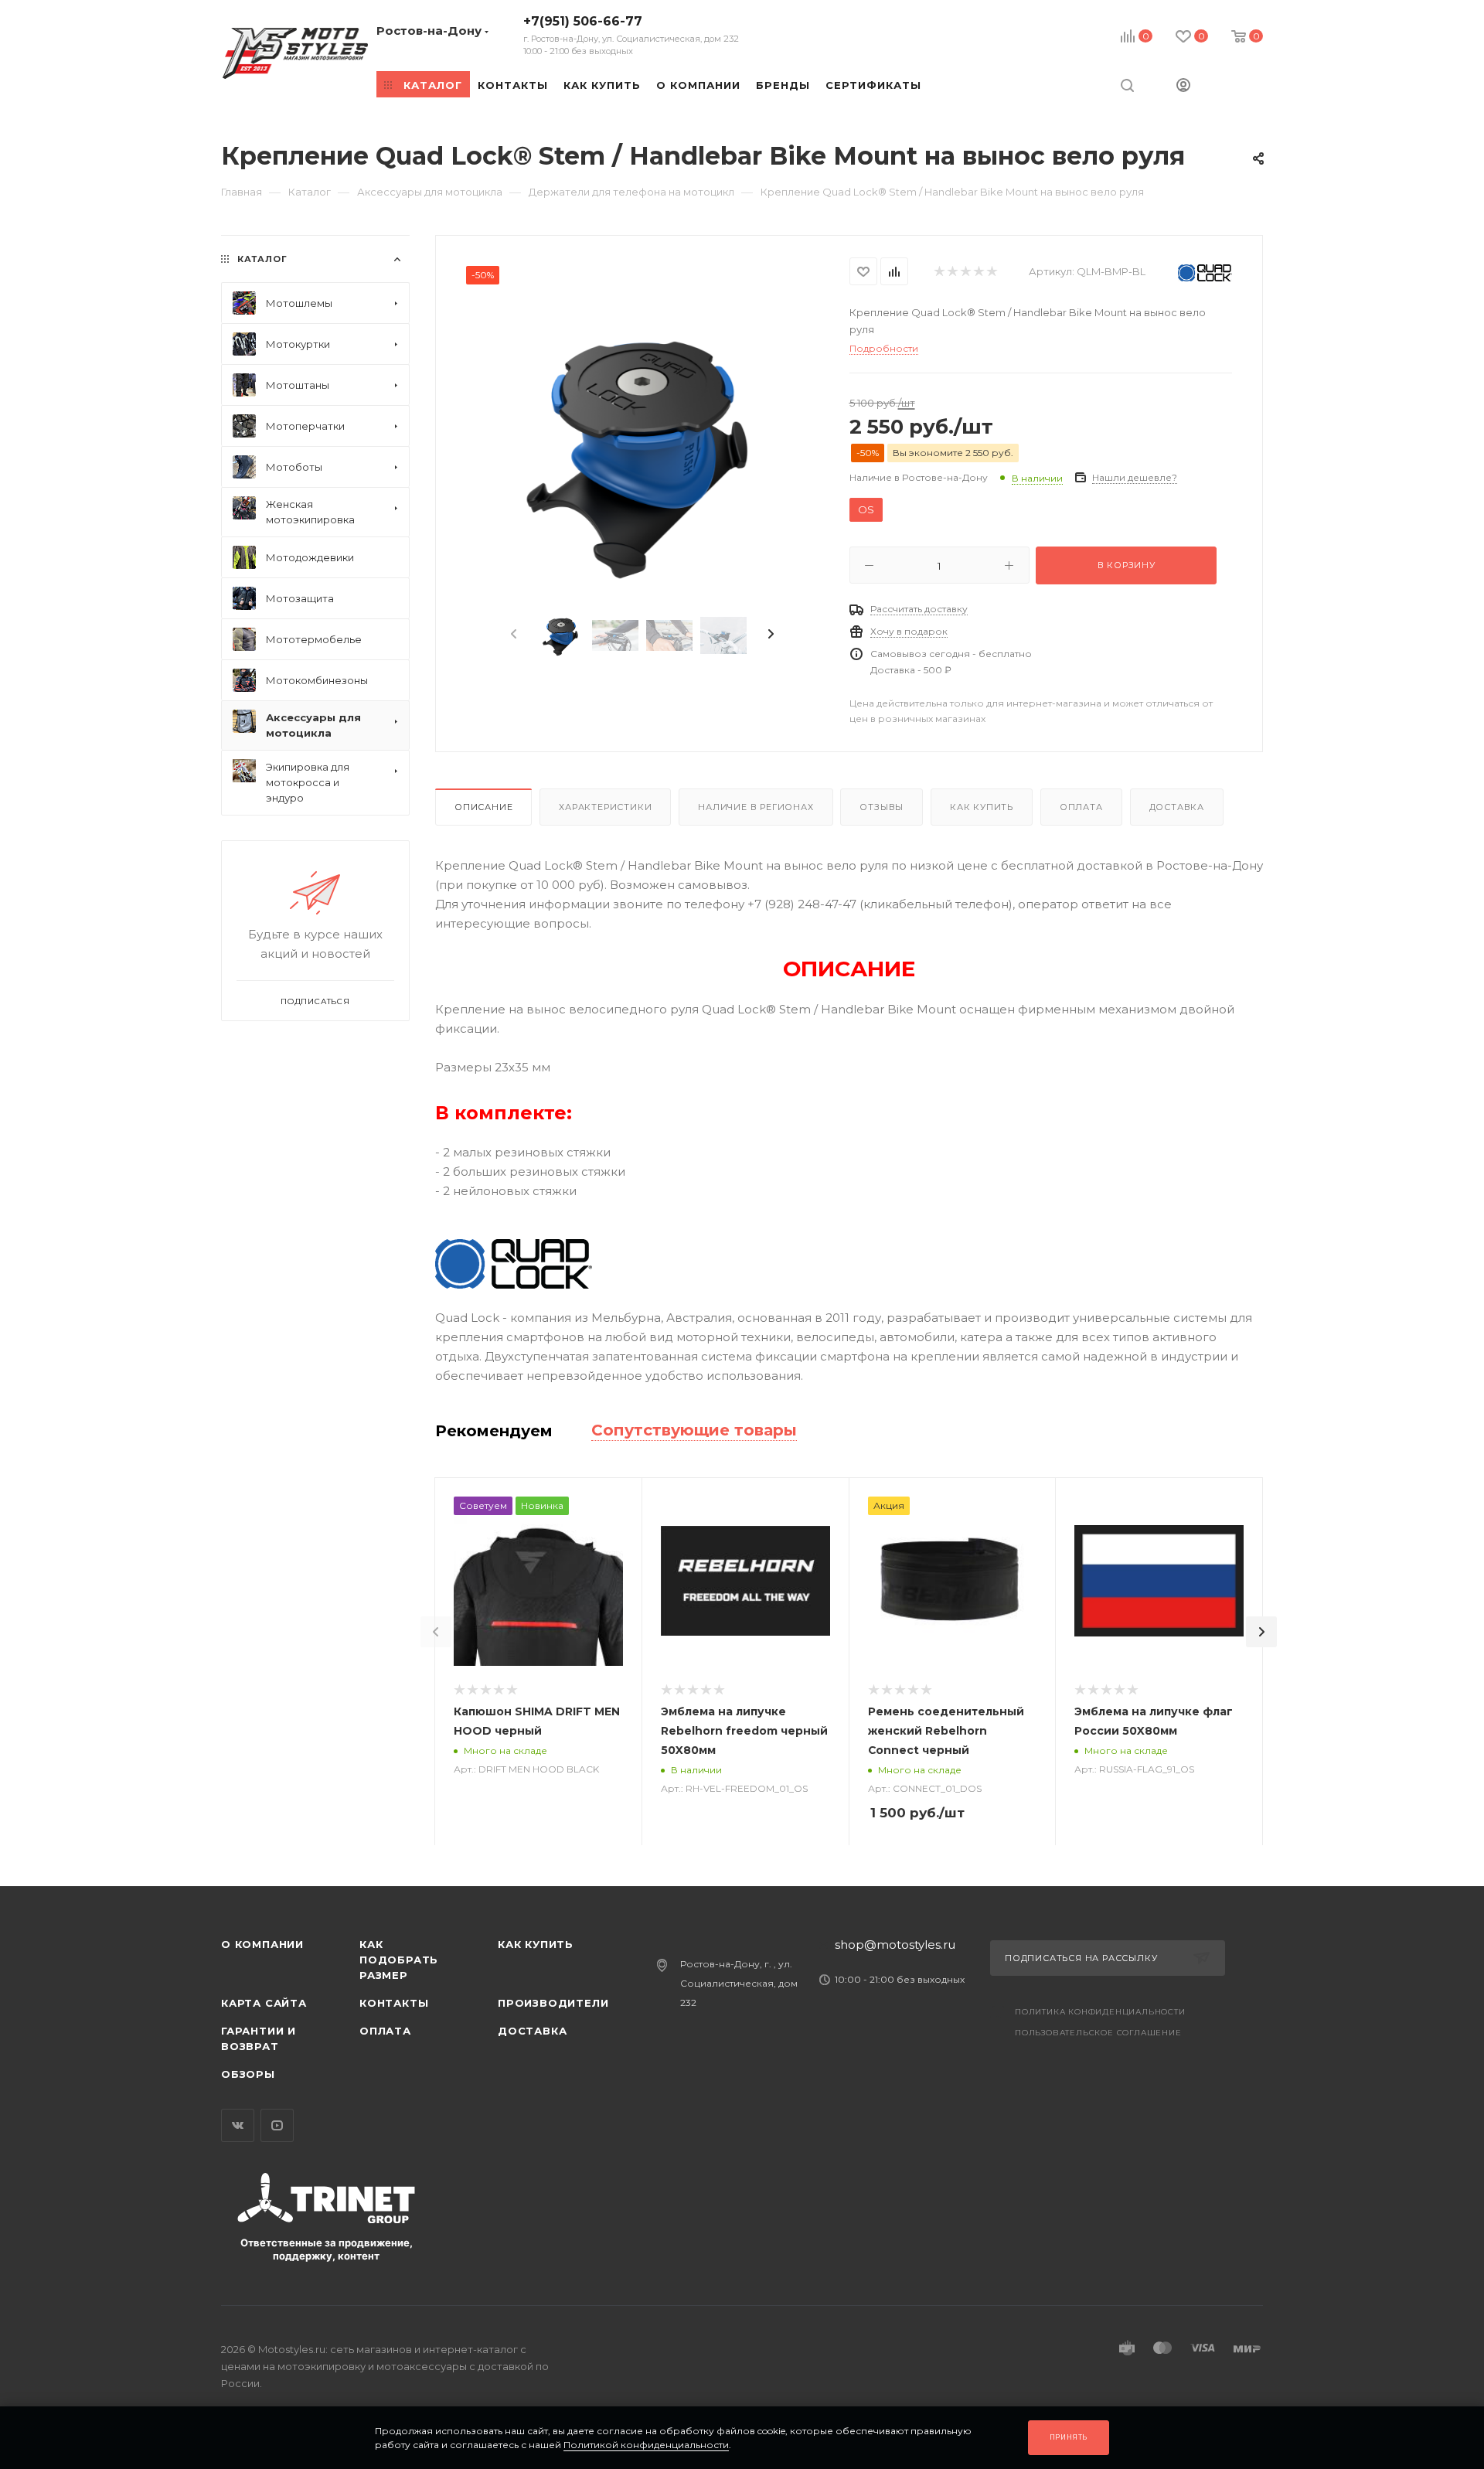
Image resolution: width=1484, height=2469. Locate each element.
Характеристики (605, 807)
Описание (483, 807)
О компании (262, 1944)
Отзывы (882, 807)
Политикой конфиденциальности (646, 2445)
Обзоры (248, 2074)
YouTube (277, 2125)
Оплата (1081, 807)
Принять (1069, 2437)
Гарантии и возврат (259, 2038)
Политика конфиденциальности (1100, 2012)
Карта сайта (264, 2003)
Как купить (982, 807)
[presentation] (512, 635)
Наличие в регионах (756, 807)
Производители (553, 2003)
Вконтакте (238, 2125)
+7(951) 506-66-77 (631, 35)
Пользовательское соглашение (1098, 2033)
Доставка (1177, 807)
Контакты (394, 2003)
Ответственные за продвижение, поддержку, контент (327, 2249)
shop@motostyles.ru (895, 1945)
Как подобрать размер (399, 1960)
